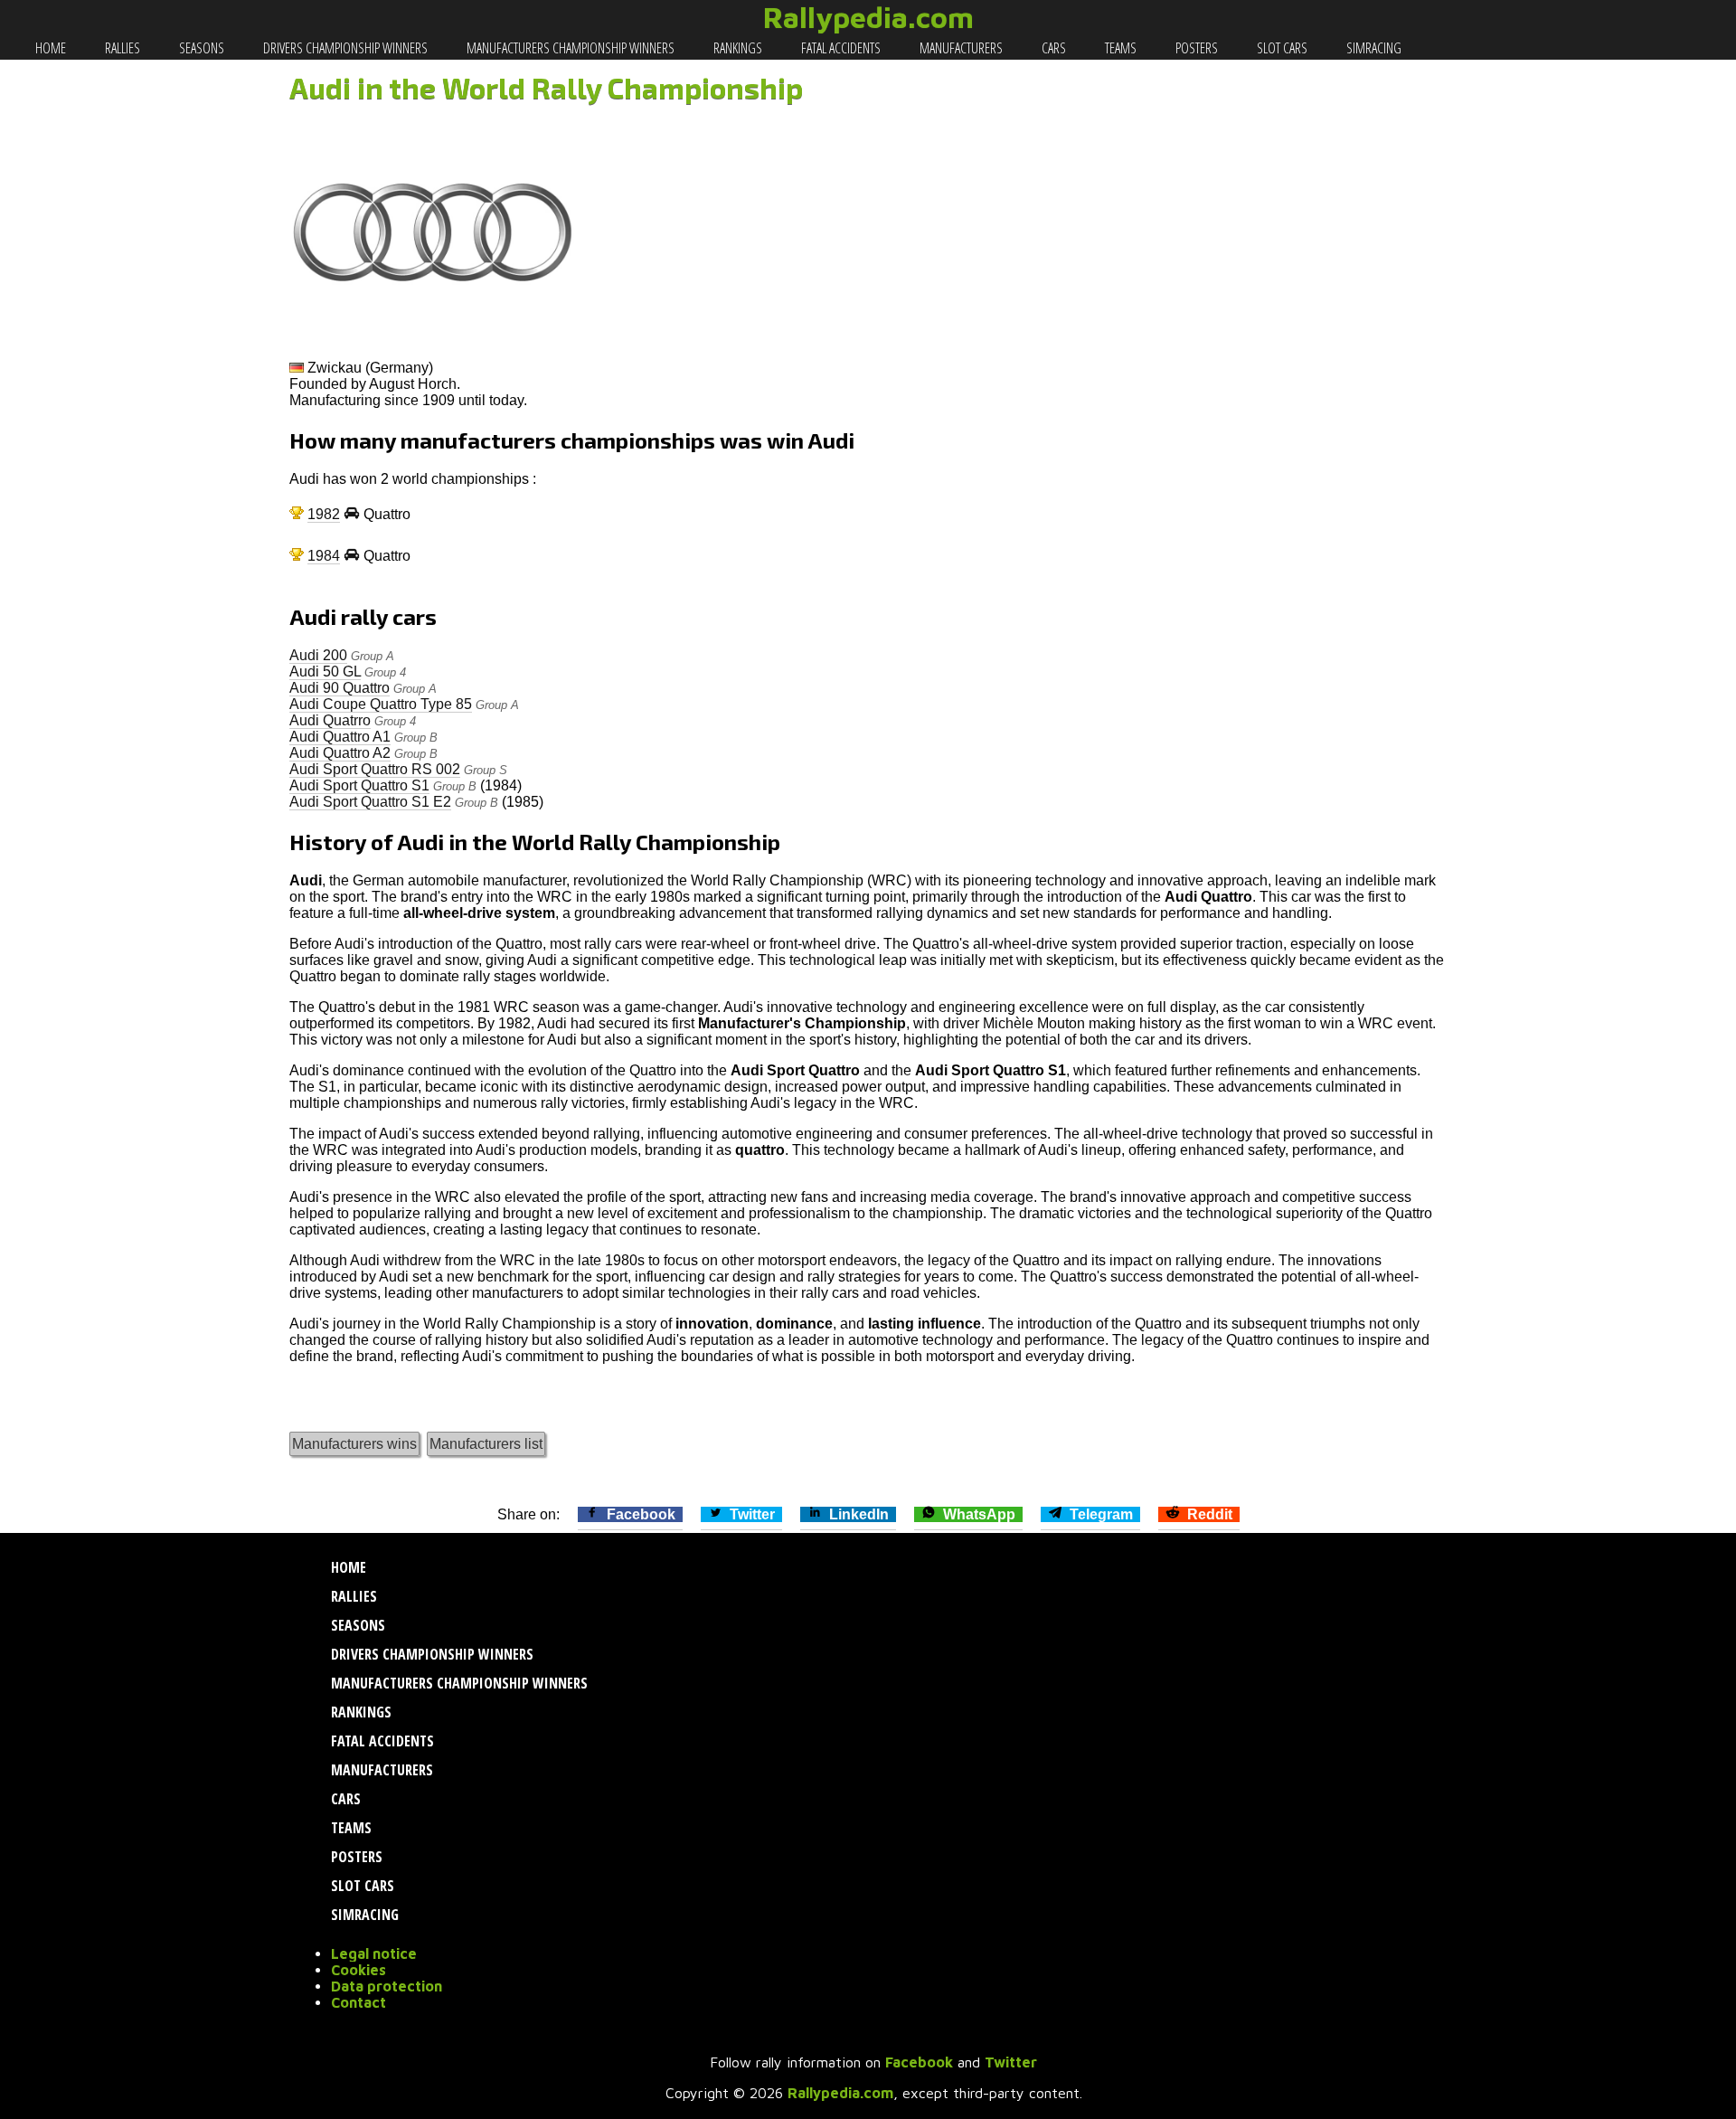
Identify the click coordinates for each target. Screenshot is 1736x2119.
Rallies (121, 48)
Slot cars (1281, 48)
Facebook (919, 2062)
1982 (324, 514)
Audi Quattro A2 (340, 753)
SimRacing (1373, 48)
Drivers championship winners (344, 48)
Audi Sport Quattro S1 (359, 785)
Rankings (736, 48)
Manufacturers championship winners (569, 48)
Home (49, 48)
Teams (1119, 48)
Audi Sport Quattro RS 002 (375, 769)
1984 (324, 556)
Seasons (200, 48)
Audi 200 (318, 655)
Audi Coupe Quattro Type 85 (381, 704)
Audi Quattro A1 (340, 737)
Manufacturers (960, 48)
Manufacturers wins (354, 1444)
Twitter (1011, 2062)
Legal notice (374, 1953)
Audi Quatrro (330, 720)
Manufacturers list (486, 1444)
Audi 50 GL (325, 672)
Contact (359, 2002)
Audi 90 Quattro (340, 688)
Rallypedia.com (868, 17)
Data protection (387, 1986)
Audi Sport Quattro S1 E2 (370, 802)
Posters (1195, 48)
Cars (1052, 48)
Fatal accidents (840, 48)
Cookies (359, 1970)
